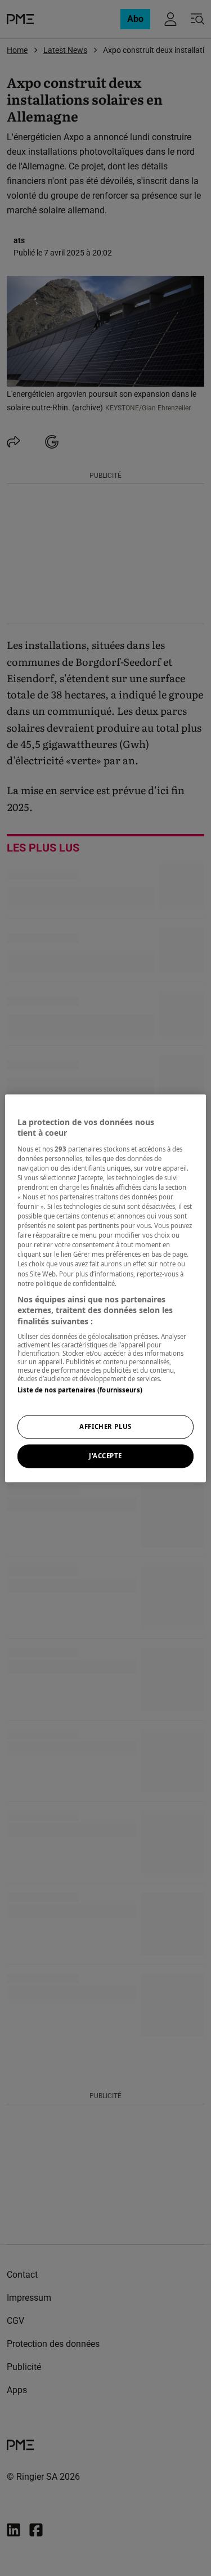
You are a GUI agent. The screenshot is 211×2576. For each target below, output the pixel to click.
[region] (105, 1288)
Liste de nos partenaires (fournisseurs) (80, 1390)
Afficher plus (105, 1426)
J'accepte (105, 1456)
